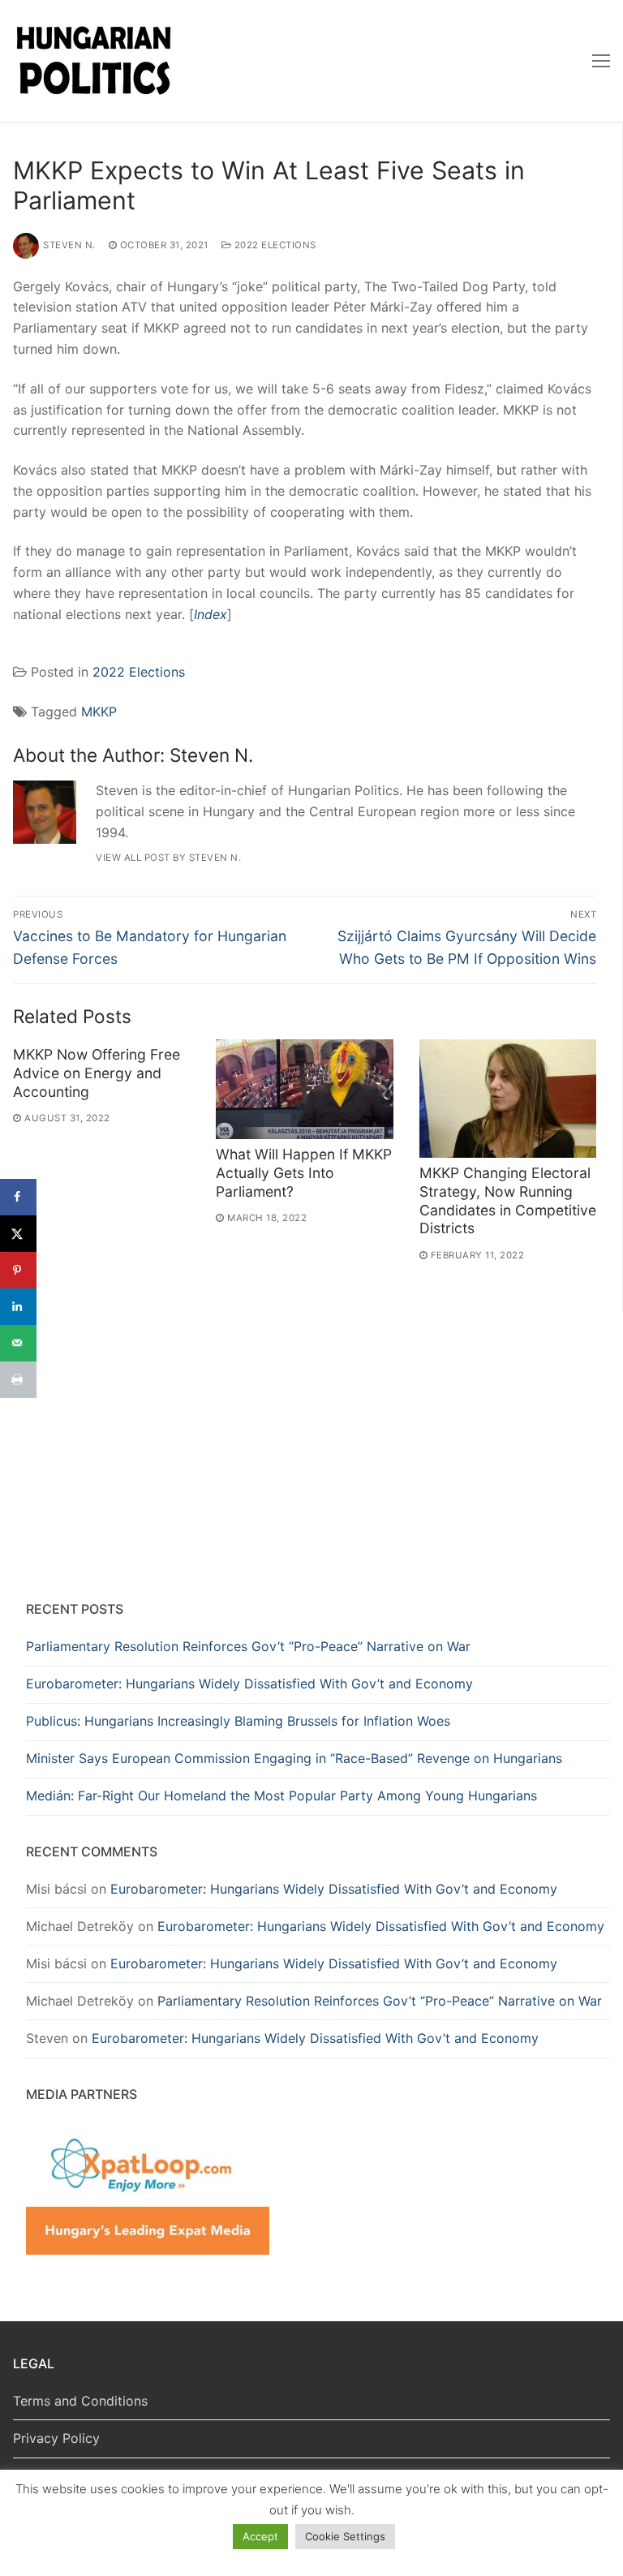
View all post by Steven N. (168, 858)
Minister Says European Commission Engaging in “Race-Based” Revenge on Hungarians (294, 1758)
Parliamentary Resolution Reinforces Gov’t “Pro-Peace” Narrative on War (248, 1646)
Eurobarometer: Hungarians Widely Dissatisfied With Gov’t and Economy (249, 1684)
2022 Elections (274, 245)
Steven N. (69, 245)
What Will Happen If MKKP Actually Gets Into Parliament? (304, 1173)
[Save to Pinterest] (18, 1270)
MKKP (99, 712)
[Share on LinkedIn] (18, 1307)
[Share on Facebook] (18, 1197)
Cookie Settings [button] (345, 2536)
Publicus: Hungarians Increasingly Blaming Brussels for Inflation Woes (238, 1721)
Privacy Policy (56, 2438)
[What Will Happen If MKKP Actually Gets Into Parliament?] (304, 1089)
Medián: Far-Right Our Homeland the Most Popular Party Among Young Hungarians (281, 1795)
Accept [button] (260, 2536)
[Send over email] (18, 1343)
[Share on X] (18, 1234)
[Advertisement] (318, 1460)
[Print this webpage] (18, 1380)
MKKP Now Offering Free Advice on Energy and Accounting (97, 1073)
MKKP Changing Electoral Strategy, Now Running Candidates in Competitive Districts (508, 1201)
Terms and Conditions (80, 2401)
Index (211, 614)
